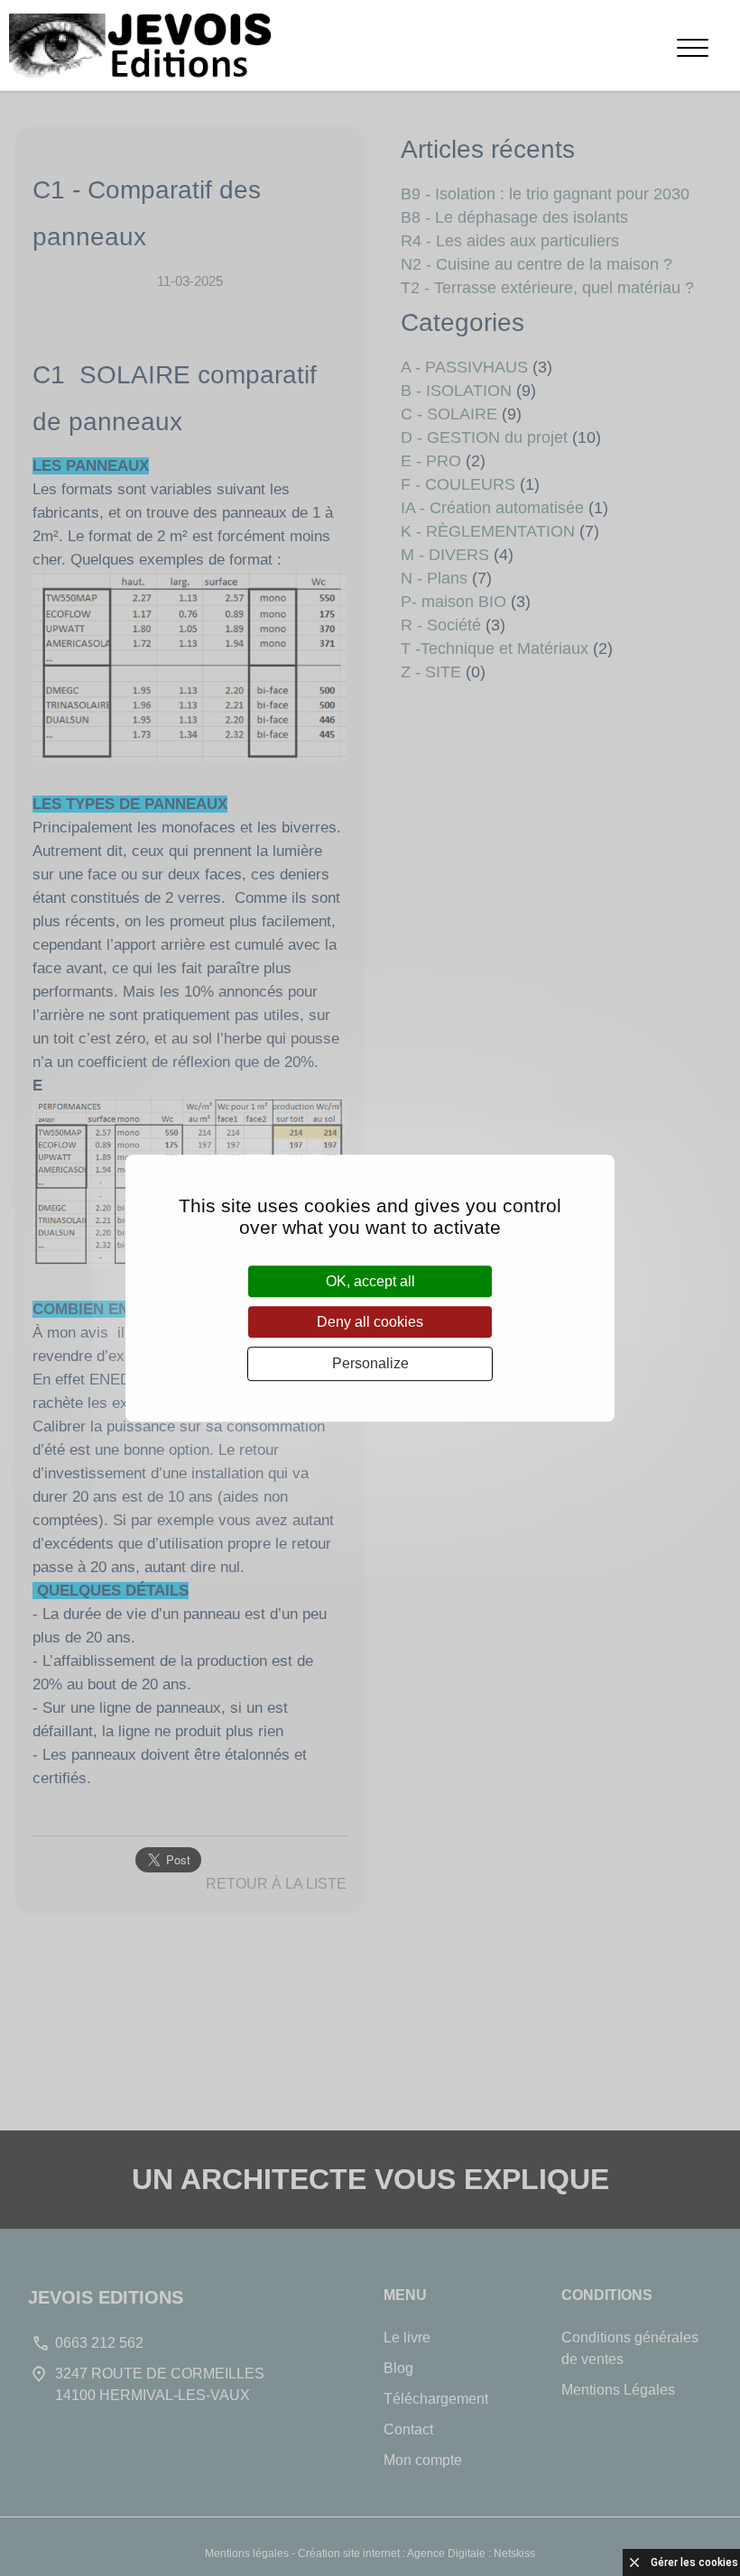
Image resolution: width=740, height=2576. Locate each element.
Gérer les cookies (694, 2562)
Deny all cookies (370, 1322)
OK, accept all (370, 1281)
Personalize (370, 1364)
